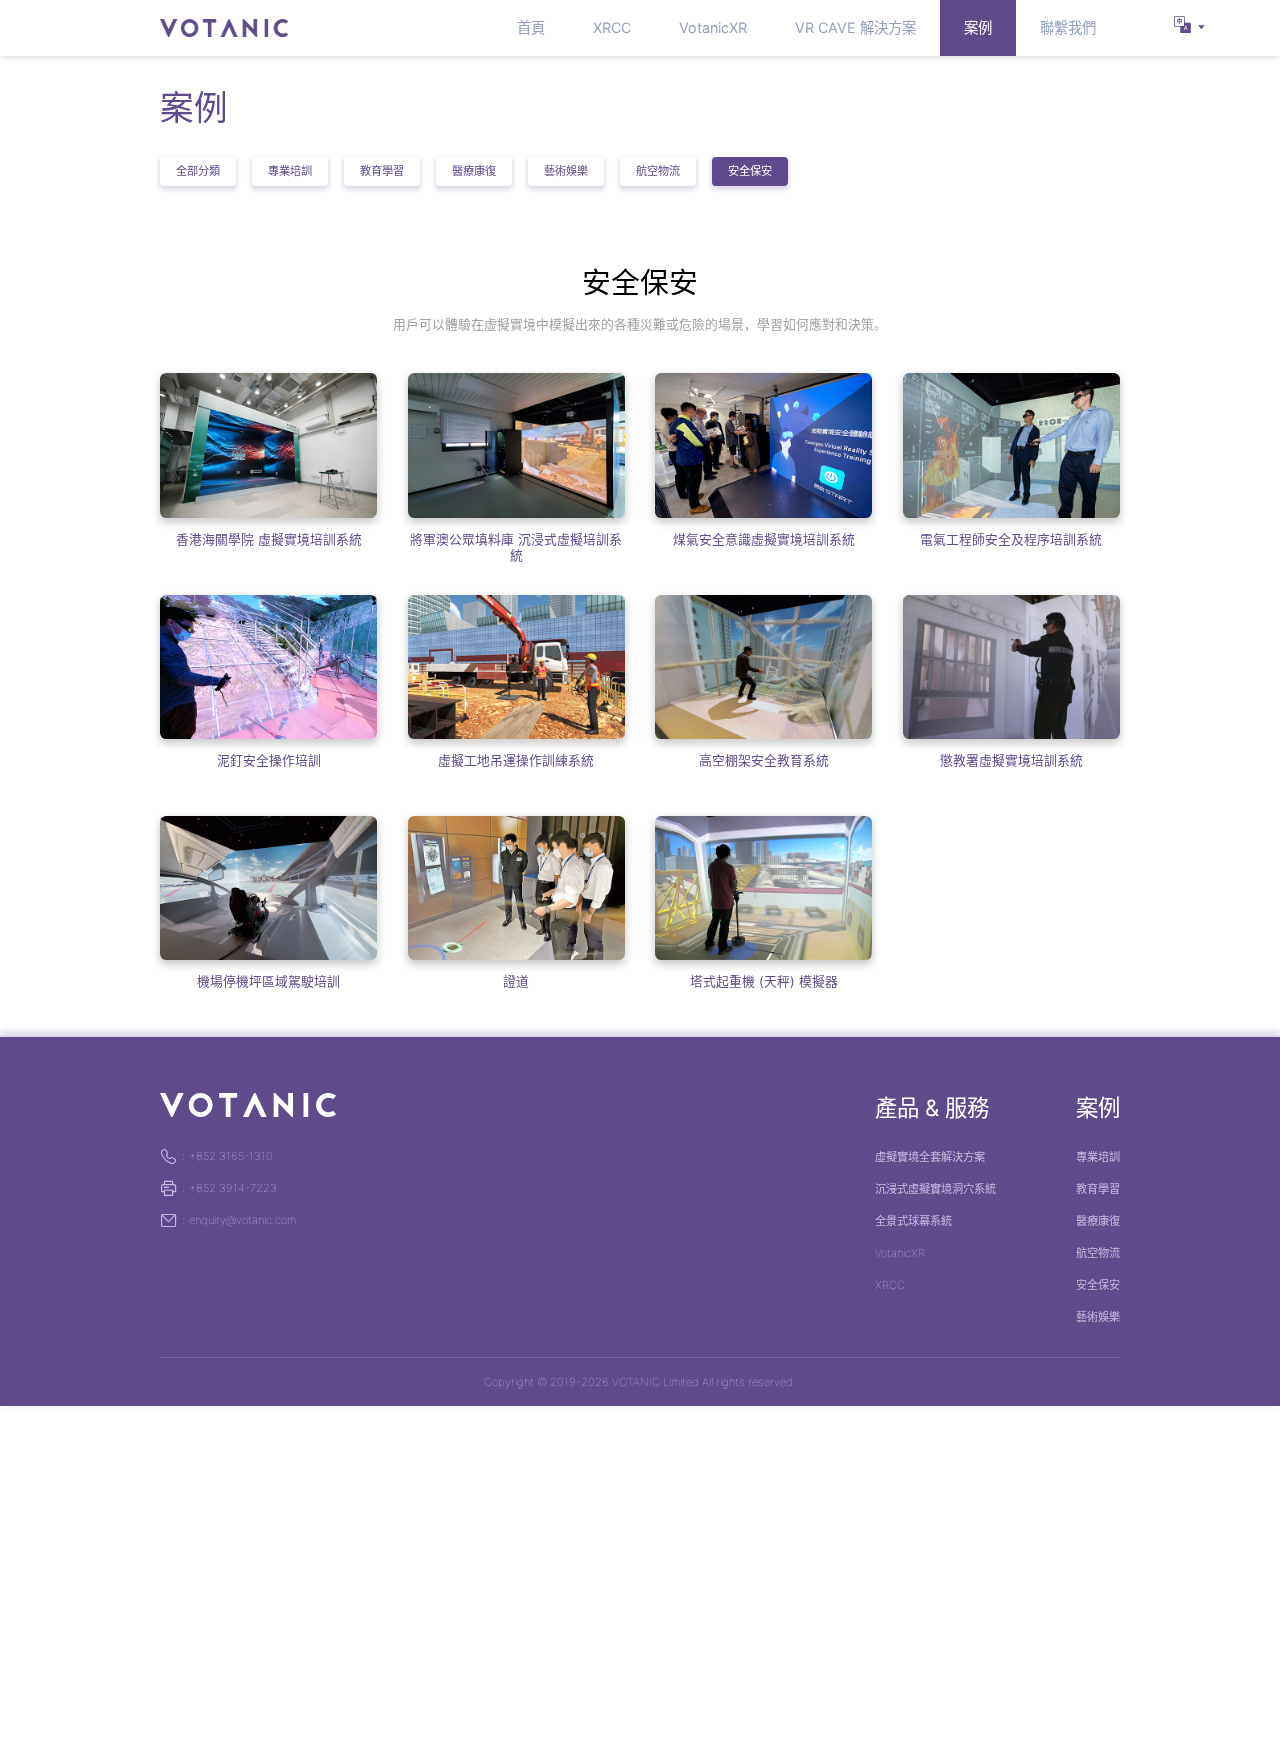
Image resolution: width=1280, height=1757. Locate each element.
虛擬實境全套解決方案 (930, 1157)
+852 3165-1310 (227, 1156)
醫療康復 (474, 171)
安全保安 (750, 171)
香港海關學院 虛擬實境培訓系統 (269, 539)
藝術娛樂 (566, 171)
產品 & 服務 (932, 1108)
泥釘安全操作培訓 (269, 760)
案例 (978, 27)
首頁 (531, 27)
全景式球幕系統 (913, 1221)
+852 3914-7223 (229, 1188)
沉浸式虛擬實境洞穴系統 (935, 1189)
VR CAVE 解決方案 (855, 27)
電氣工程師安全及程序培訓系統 (1011, 539)
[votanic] (224, 28)
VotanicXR (713, 27)
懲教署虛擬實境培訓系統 (1011, 760)
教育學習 (382, 171)
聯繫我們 (1068, 27)
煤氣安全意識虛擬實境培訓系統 (764, 539)
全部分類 (198, 171)
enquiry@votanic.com (239, 1220)
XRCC (612, 27)
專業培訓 (290, 171)
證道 (516, 981)
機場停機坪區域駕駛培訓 (268, 981)
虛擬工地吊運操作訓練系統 (516, 760)
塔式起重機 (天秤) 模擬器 (764, 981)
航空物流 (658, 171)
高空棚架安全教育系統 (764, 760)
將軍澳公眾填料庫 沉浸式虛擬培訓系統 (516, 547)
